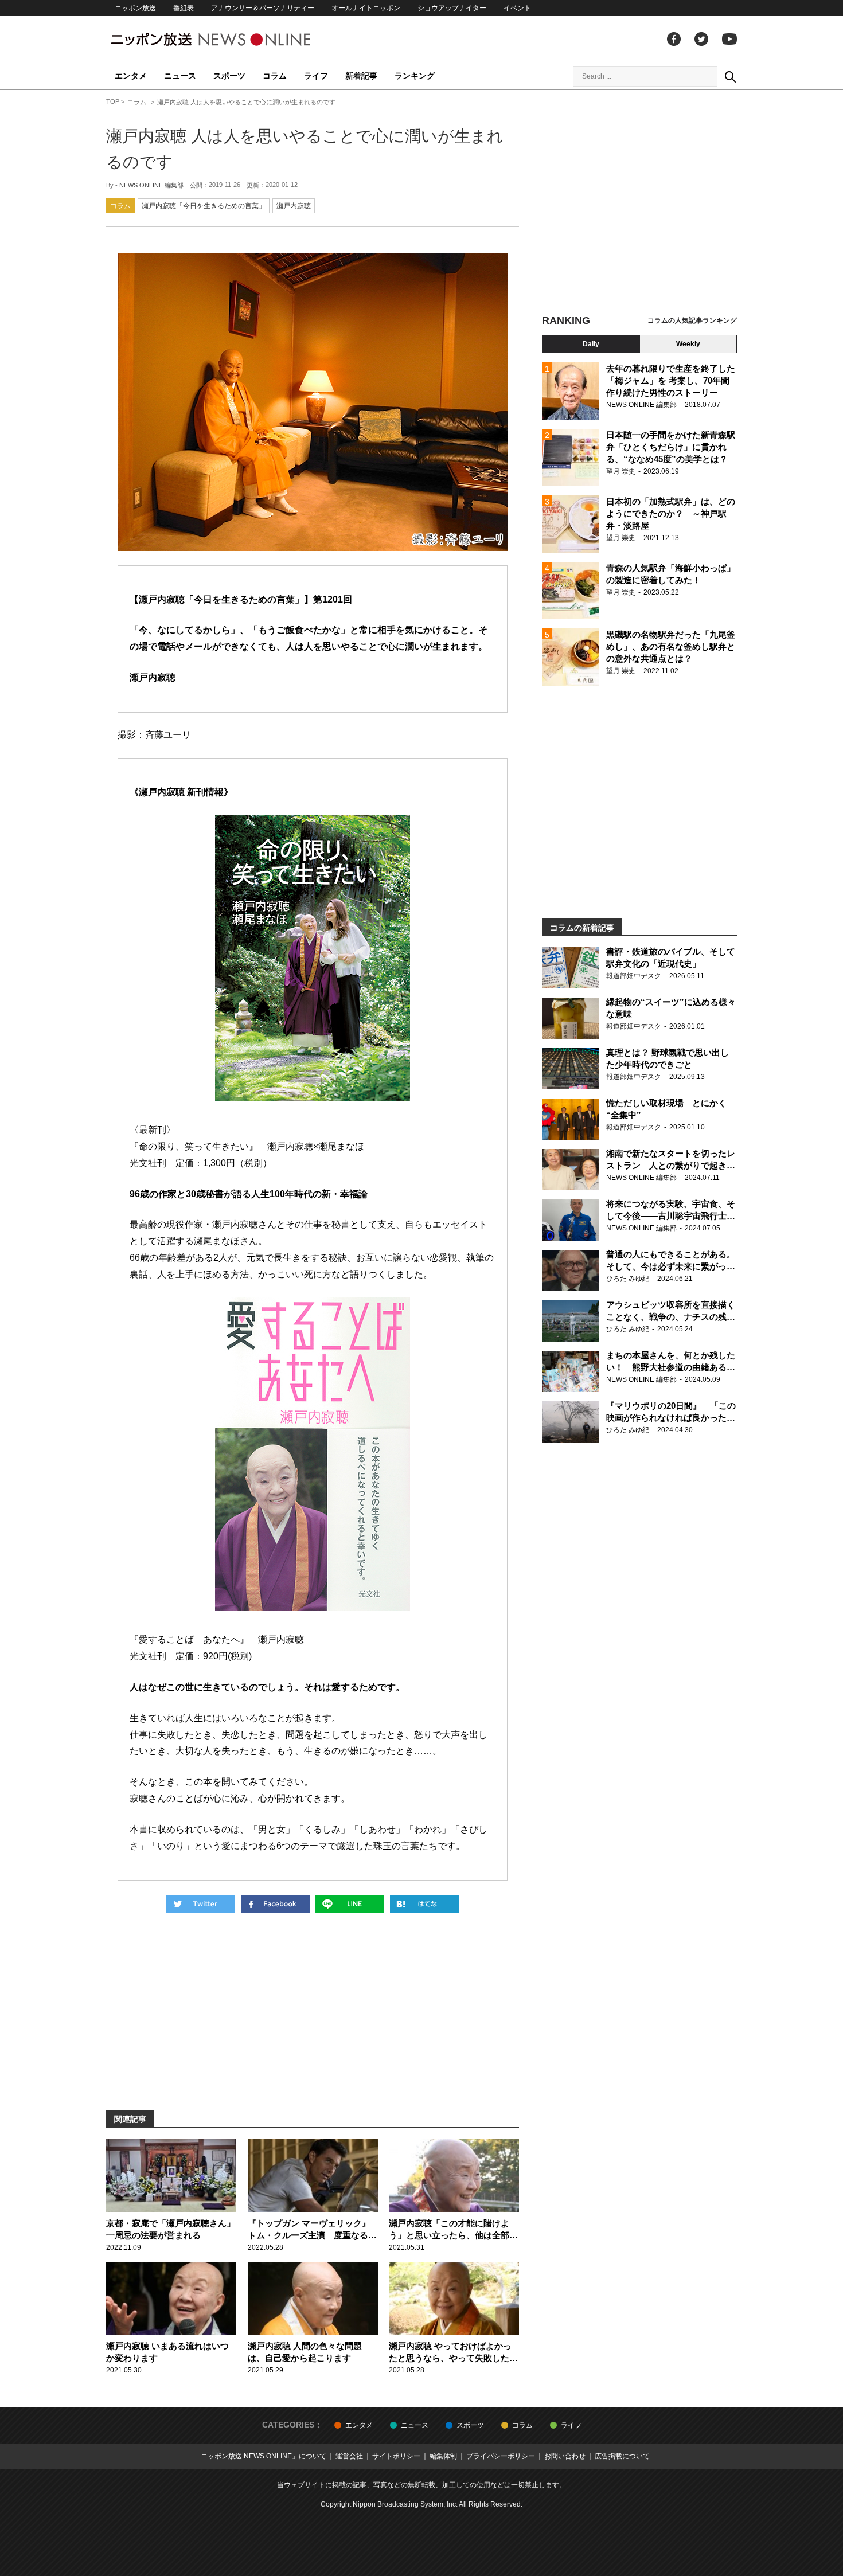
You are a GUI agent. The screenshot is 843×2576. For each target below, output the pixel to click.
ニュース (180, 76)
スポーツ (229, 76)
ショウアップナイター (452, 8)
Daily (591, 344)
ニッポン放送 (135, 8)
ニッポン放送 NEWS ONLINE (232, 39)
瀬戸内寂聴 (294, 206)
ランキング (415, 76)
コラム (275, 76)
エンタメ (131, 76)
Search (730, 76)
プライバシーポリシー (501, 2456)
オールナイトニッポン (366, 8)
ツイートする (201, 1904)
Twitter (701, 39)
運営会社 (349, 2456)
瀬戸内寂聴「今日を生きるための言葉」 (204, 206)
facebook (674, 39)
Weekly (688, 344)
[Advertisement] (639, 204)
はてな (424, 1904)
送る (350, 1904)
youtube (729, 39)
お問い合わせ (565, 2456)
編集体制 (443, 2456)
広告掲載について (622, 2456)
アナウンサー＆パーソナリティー (263, 8)
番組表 (184, 8)
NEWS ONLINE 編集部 (151, 185)
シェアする (275, 1904)
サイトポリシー (396, 2456)
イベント (517, 8)
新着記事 (361, 76)
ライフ (316, 76)
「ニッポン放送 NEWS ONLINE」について (260, 2456)
